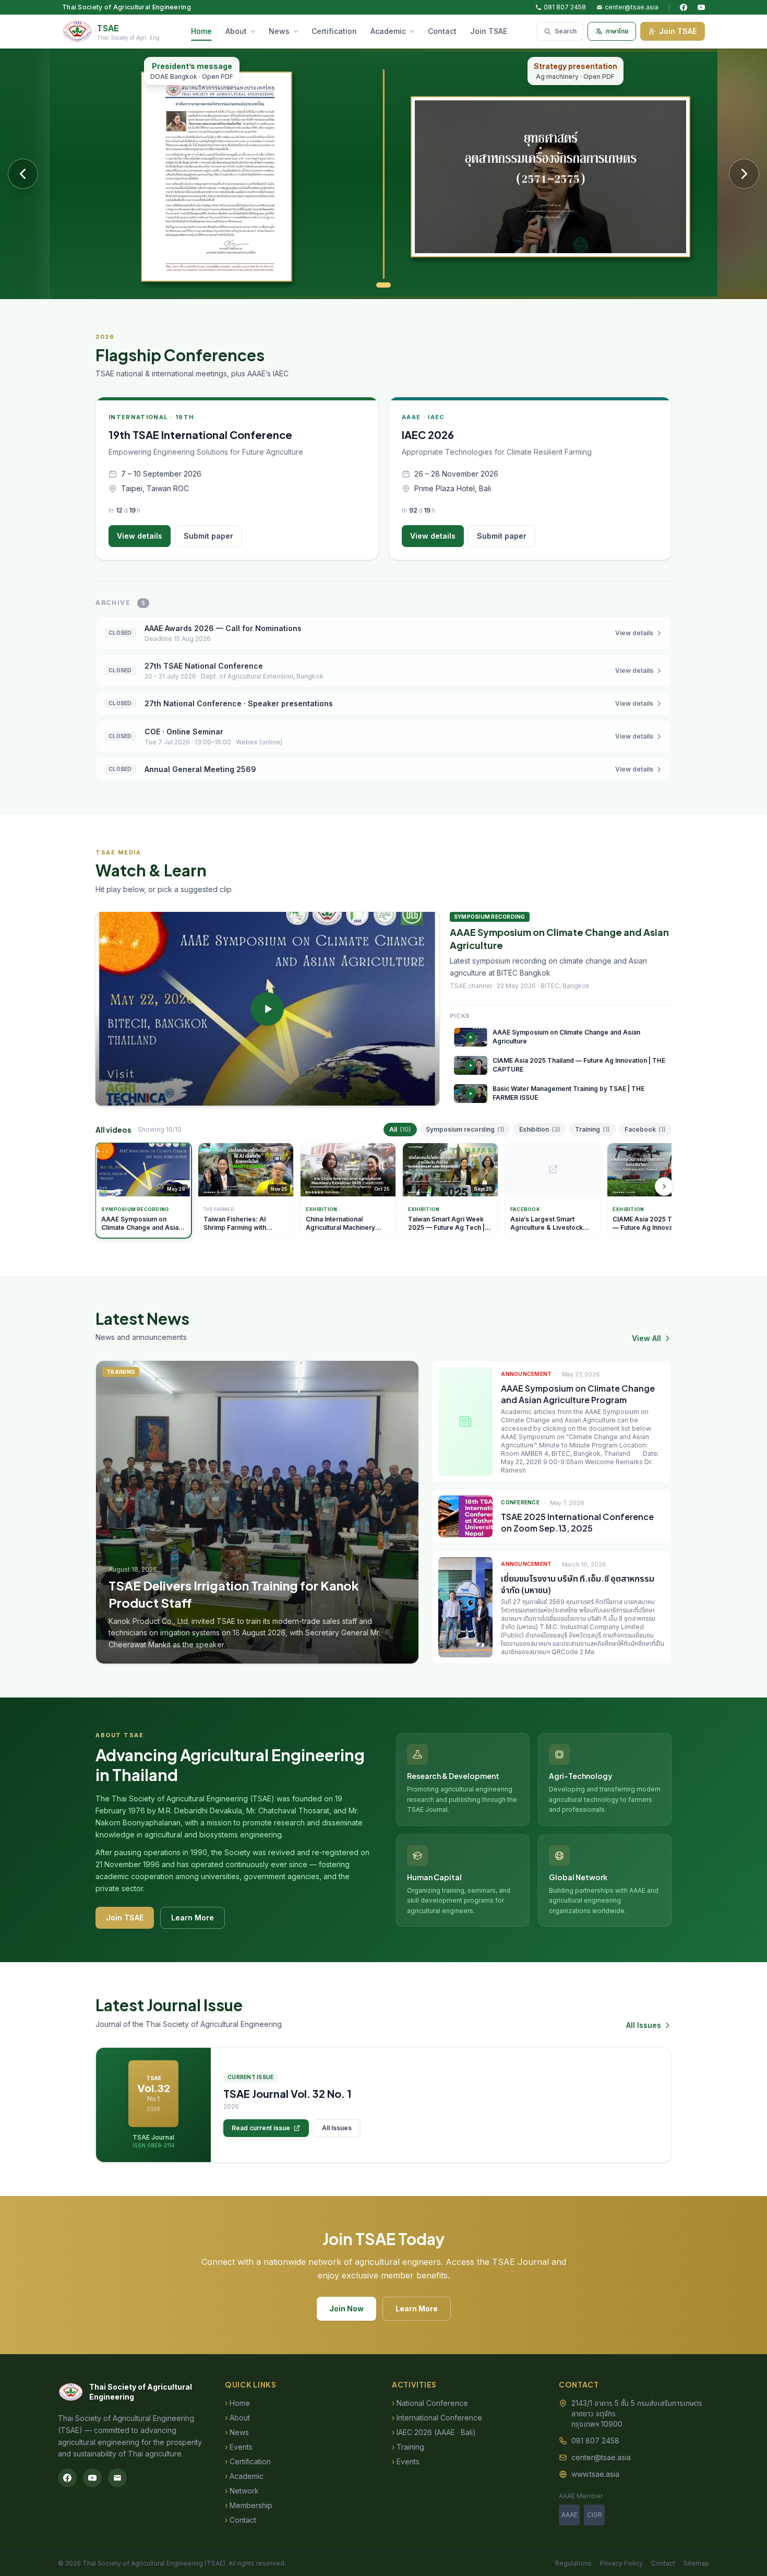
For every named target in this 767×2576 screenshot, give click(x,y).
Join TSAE (489, 31)
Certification (334, 31)
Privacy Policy (621, 2563)
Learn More (193, 1918)
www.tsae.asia (595, 2474)
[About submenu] (255, 31)
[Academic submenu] (414, 31)
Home (201, 31)
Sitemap (696, 2563)
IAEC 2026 (428, 435)
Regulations (573, 2563)
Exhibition (540, 1129)
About (236, 31)
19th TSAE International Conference (200, 435)
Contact (442, 31)
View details (140, 536)
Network (242, 2491)
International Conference (437, 2418)
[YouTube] (701, 7)
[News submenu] (298, 31)
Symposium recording (465, 1129)
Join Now (346, 2308)
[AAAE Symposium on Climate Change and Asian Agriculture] (267, 1009)
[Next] (664, 1186)
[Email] (117, 2478)
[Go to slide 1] (383, 285)
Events (239, 2447)
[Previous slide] (23, 174)
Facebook (645, 1129)
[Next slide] (744, 174)
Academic (388, 31)
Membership (249, 2505)
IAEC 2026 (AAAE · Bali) (434, 2432)
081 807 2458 (565, 7)
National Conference (430, 2403)
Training (592, 1129)
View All (646, 1338)
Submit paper (208, 536)
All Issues (644, 2025)
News (279, 31)
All (400, 1129)
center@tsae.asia (632, 7)
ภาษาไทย (617, 31)
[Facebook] (684, 7)
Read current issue (261, 2128)
